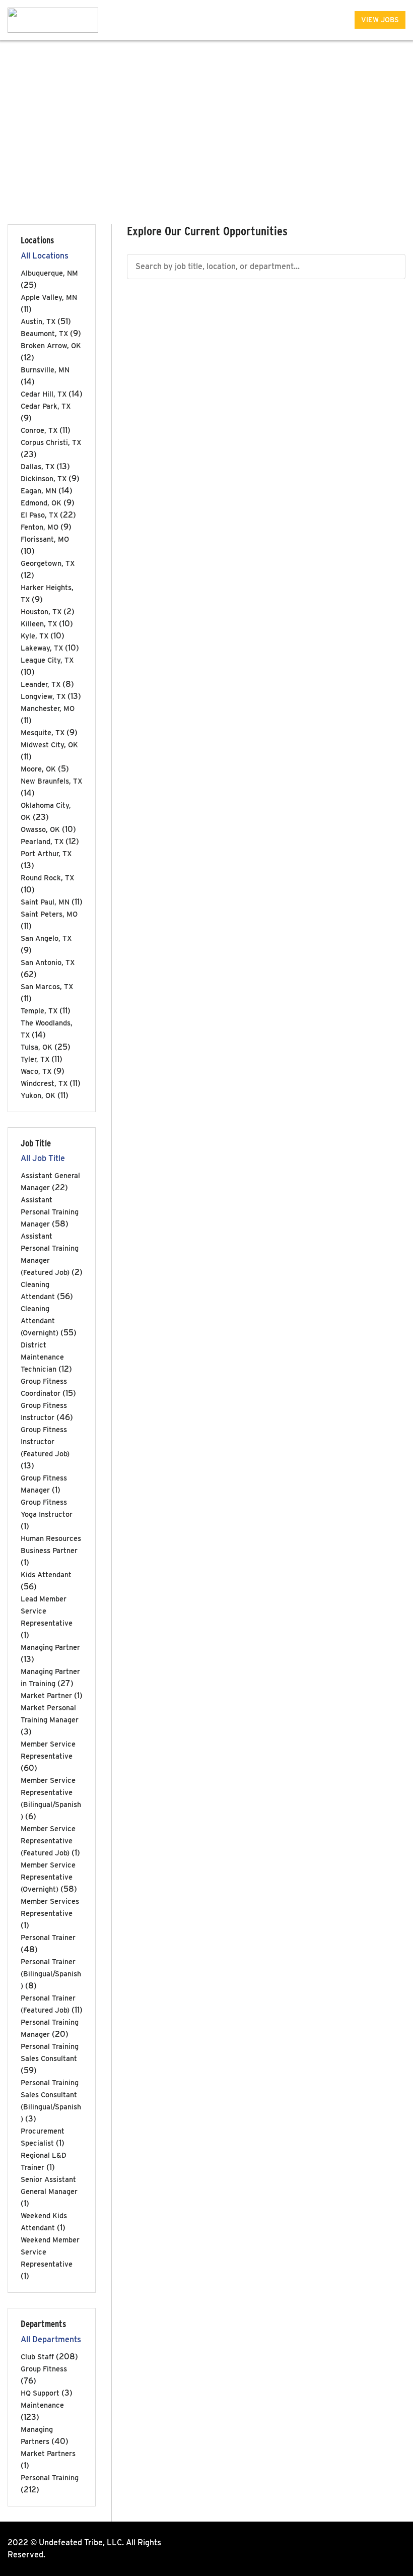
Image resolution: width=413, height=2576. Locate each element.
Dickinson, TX (44, 478)
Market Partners (48, 2453)
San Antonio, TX (48, 962)
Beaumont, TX (44, 333)
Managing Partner (50, 1647)
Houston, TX (41, 611)
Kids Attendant (46, 1574)
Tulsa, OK (37, 1047)
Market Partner (46, 1695)
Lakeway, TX (42, 648)
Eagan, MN (39, 491)
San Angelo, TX (46, 938)
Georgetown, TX (48, 563)
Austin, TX (38, 321)
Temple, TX (39, 1011)
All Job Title (43, 1158)
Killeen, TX (39, 624)
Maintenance (42, 2405)
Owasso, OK (40, 829)
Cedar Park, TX (46, 406)
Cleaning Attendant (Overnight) (40, 1321)
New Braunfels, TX (51, 781)
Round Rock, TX (47, 878)
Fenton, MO (40, 527)
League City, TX (47, 660)
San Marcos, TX (47, 986)
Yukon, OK (38, 1095)
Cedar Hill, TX (44, 394)
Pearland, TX (42, 841)
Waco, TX (36, 1071)
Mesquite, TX (43, 732)
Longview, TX (43, 696)
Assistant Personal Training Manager (50, 1212)
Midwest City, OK (49, 745)
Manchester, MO (48, 708)
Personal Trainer (48, 1937)
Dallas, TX (38, 466)
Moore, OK (38, 769)
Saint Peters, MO (49, 914)
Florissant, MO (45, 539)
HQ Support (40, 2393)
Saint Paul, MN (45, 902)
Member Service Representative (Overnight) (48, 1877)
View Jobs (380, 20)
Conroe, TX (39, 430)
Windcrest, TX (44, 1083)
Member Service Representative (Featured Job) (48, 1841)
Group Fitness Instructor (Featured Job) (45, 1441)
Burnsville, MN (45, 370)
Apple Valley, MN (49, 297)
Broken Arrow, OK (51, 345)
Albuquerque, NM (49, 273)
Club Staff (37, 2357)
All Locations (45, 256)
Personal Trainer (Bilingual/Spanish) (51, 1974)
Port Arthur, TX (46, 853)
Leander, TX (41, 684)
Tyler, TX (35, 1059)
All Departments (51, 2339)
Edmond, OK (41, 503)
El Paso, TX (39, 515)
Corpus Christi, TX (51, 442)
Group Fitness (44, 2369)
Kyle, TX (35, 636)
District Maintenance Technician (42, 1357)
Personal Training (50, 2477)
